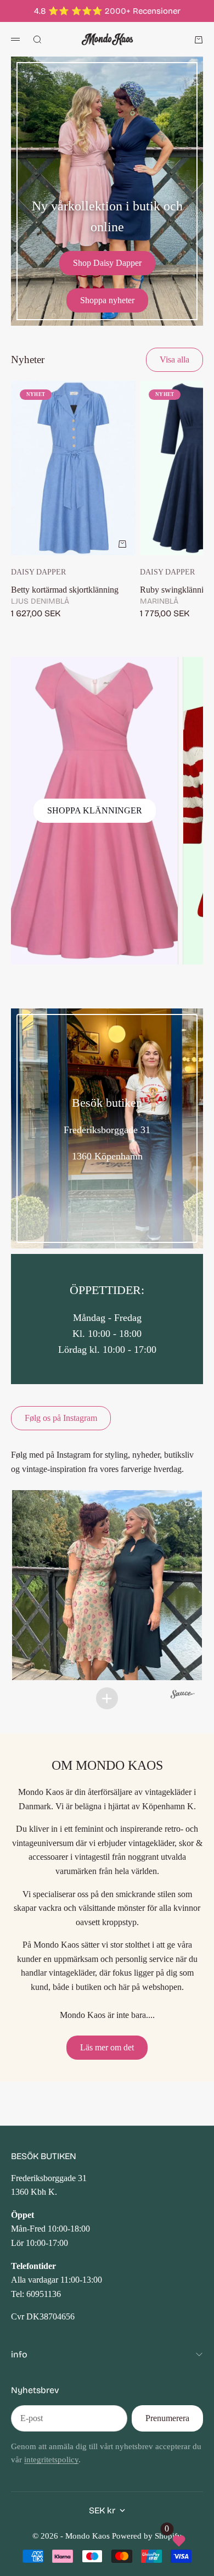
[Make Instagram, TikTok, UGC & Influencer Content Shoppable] (183, 1695)
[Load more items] (107, 1698)
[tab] (28, 359)
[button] (107, 1585)
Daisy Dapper (38, 572)
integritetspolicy (51, 2460)
